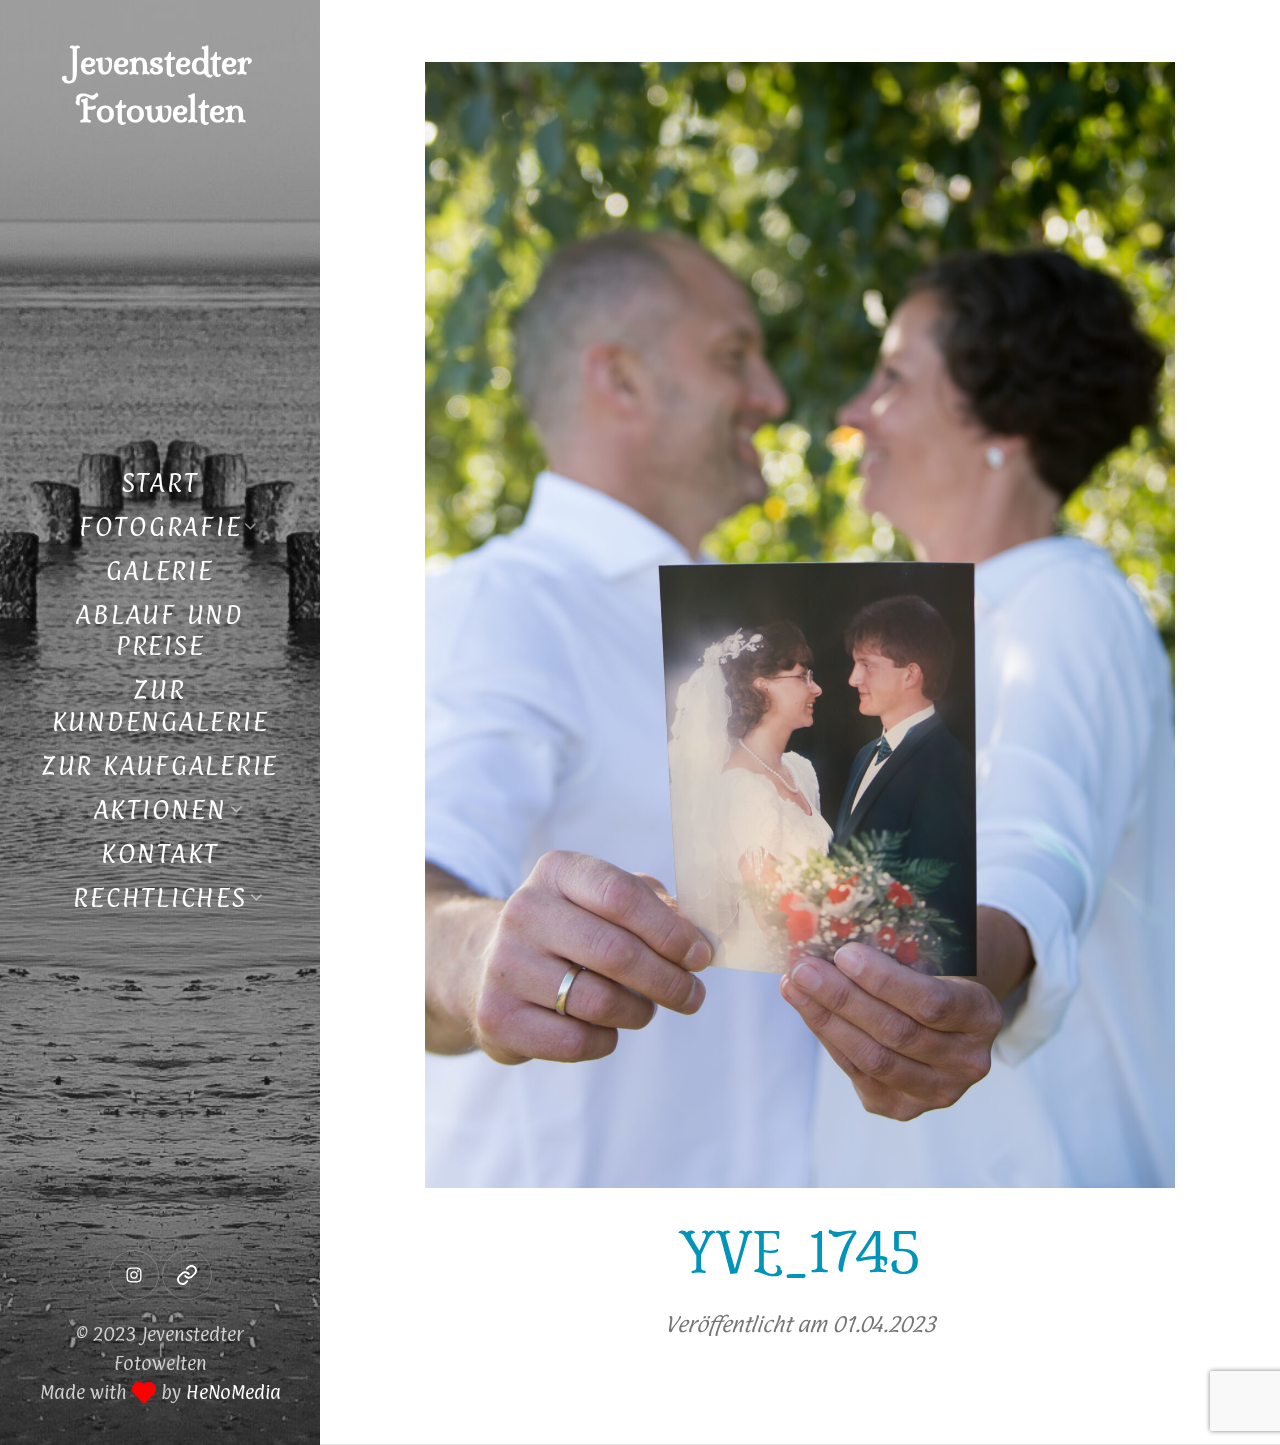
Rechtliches (159, 897)
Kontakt (160, 853)
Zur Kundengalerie (160, 705)
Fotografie (160, 526)
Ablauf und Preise (160, 630)
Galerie (159, 570)
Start (160, 482)
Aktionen (160, 809)
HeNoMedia (233, 1392)
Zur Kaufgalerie (160, 765)
